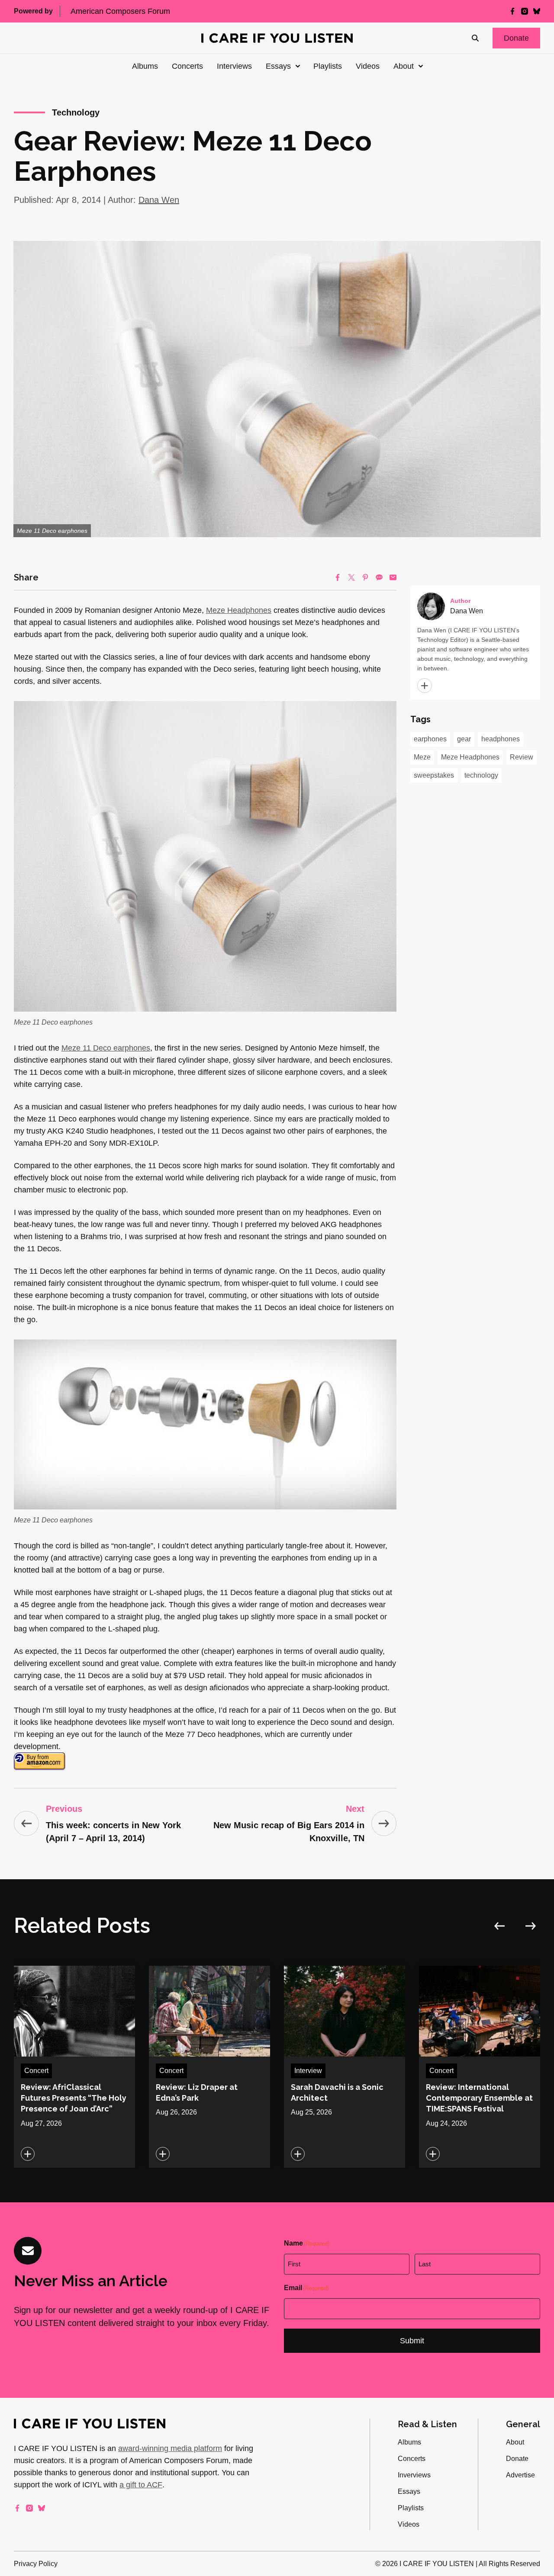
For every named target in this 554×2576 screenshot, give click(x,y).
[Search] (475, 38)
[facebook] (512, 11)
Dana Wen (159, 200)
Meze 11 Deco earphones (106, 1048)
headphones (501, 739)
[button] (516, 38)
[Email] (393, 577)
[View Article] (74, 2067)
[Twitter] (351, 577)
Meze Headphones (239, 610)
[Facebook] (338, 577)
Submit (412, 2341)
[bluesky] (537, 11)
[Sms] (379, 577)
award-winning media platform (170, 2448)
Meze (422, 757)
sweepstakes (434, 775)
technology (481, 775)
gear (464, 739)
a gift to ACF (141, 2485)
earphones (430, 739)
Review (522, 757)
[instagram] (525, 11)
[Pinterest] (365, 577)
